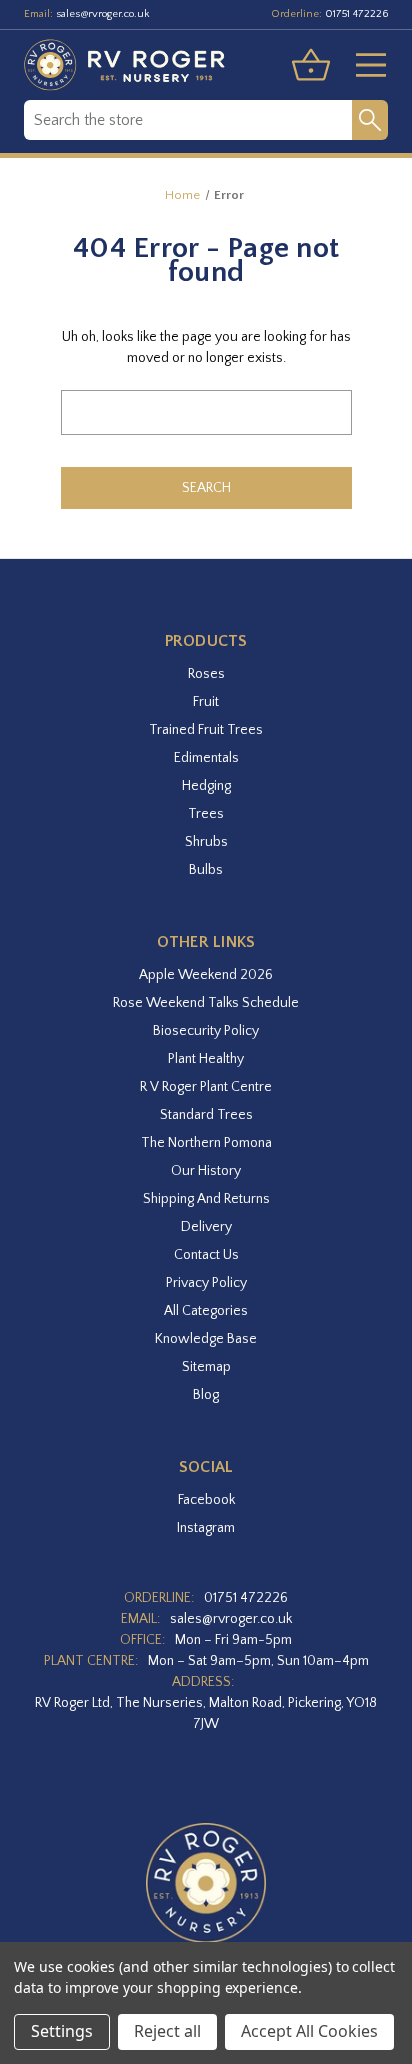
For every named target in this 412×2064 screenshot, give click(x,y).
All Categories (206, 1311)
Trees (206, 814)
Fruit (206, 702)
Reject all (167, 2031)
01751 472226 (356, 14)
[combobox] (188, 120)
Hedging (206, 786)
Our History (206, 1171)
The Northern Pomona (206, 1143)
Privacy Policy (206, 1283)
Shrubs (206, 842)
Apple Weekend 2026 (206, 975)
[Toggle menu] (363, 65)
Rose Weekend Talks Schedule (206, 1003)
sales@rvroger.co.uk (103, 14)
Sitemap (206, 1367)
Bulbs (206, 870)
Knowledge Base (206, 1339)
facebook (206, 1500)
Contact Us (206, 1255)
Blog (206, 1395)
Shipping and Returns (206, 1199)
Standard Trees (206, 1115)
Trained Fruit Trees (206, 730)
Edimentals (206, 758)
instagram (206, 1528)
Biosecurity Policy (206, 1031)
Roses (206, 674)
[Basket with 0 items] (311, 65)
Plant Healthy (206, 1059)
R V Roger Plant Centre (206, 1087)
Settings (62, 2031)
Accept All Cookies (309, 2031)
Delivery (206, 1227)
